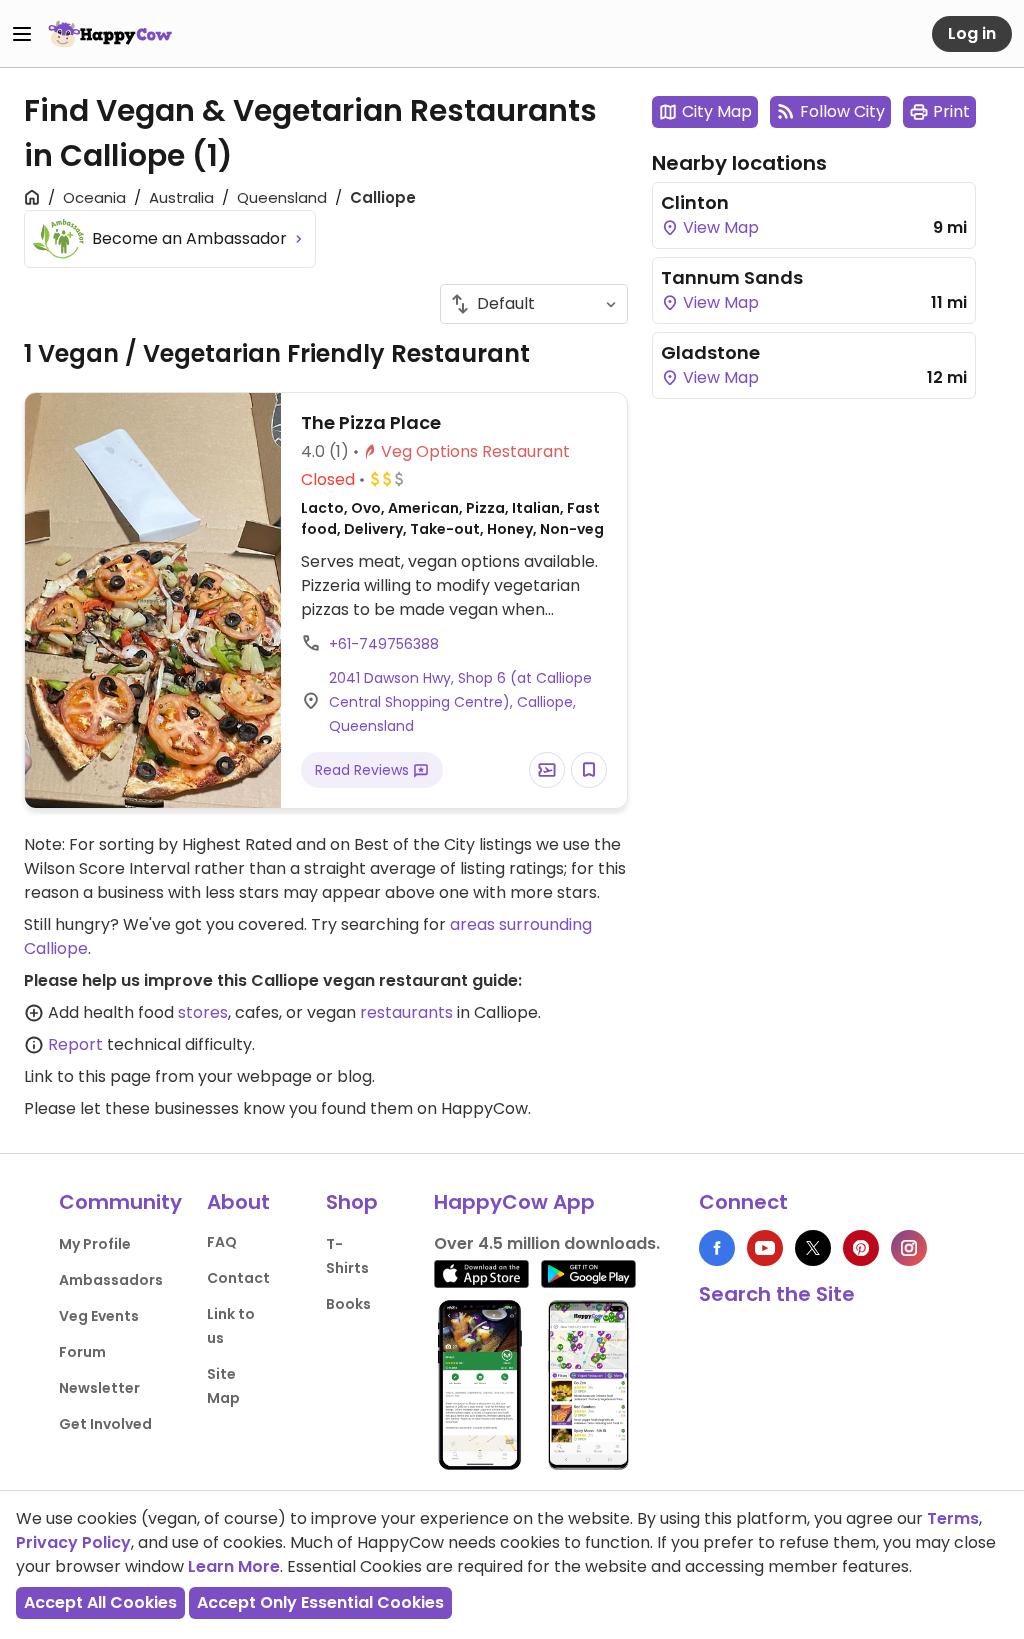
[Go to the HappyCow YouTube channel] (765, 1248)
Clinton (695, 202)
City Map (717, 111)
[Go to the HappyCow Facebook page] (717, 1248)
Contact (238, 1278)
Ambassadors (111, 1280)
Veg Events (99, 1316)
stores (203, 1012)
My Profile (95, 1244)
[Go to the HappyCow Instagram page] (909, 1248)
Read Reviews (364, 770)
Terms (953, 1518)
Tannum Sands (732, 277)
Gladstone (710, 352)
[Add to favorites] (589, 770)
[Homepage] (110, 34)
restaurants (406, 1012)
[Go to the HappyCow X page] (813, 1248)
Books (348, 1304)
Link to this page (87, 1076)
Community (120, 1202)
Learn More (234, 1566)
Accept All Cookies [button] (100, 1602)
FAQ (222, 1242)
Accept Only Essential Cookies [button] (320, 1602)
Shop (352, 1202)
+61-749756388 (384, 644)
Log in (972, 33)
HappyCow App (514, 1202)
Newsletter (99, 1388)
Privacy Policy (73, 1542)
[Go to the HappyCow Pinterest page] (861, 1248)
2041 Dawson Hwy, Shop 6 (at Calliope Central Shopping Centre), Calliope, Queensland (460, 702)
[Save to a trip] (547, 770)
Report (75, 1044)
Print (951, 111)
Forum (82, 1352)
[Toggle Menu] (22, 34)
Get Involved (105, 1424)
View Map (719, 227)
